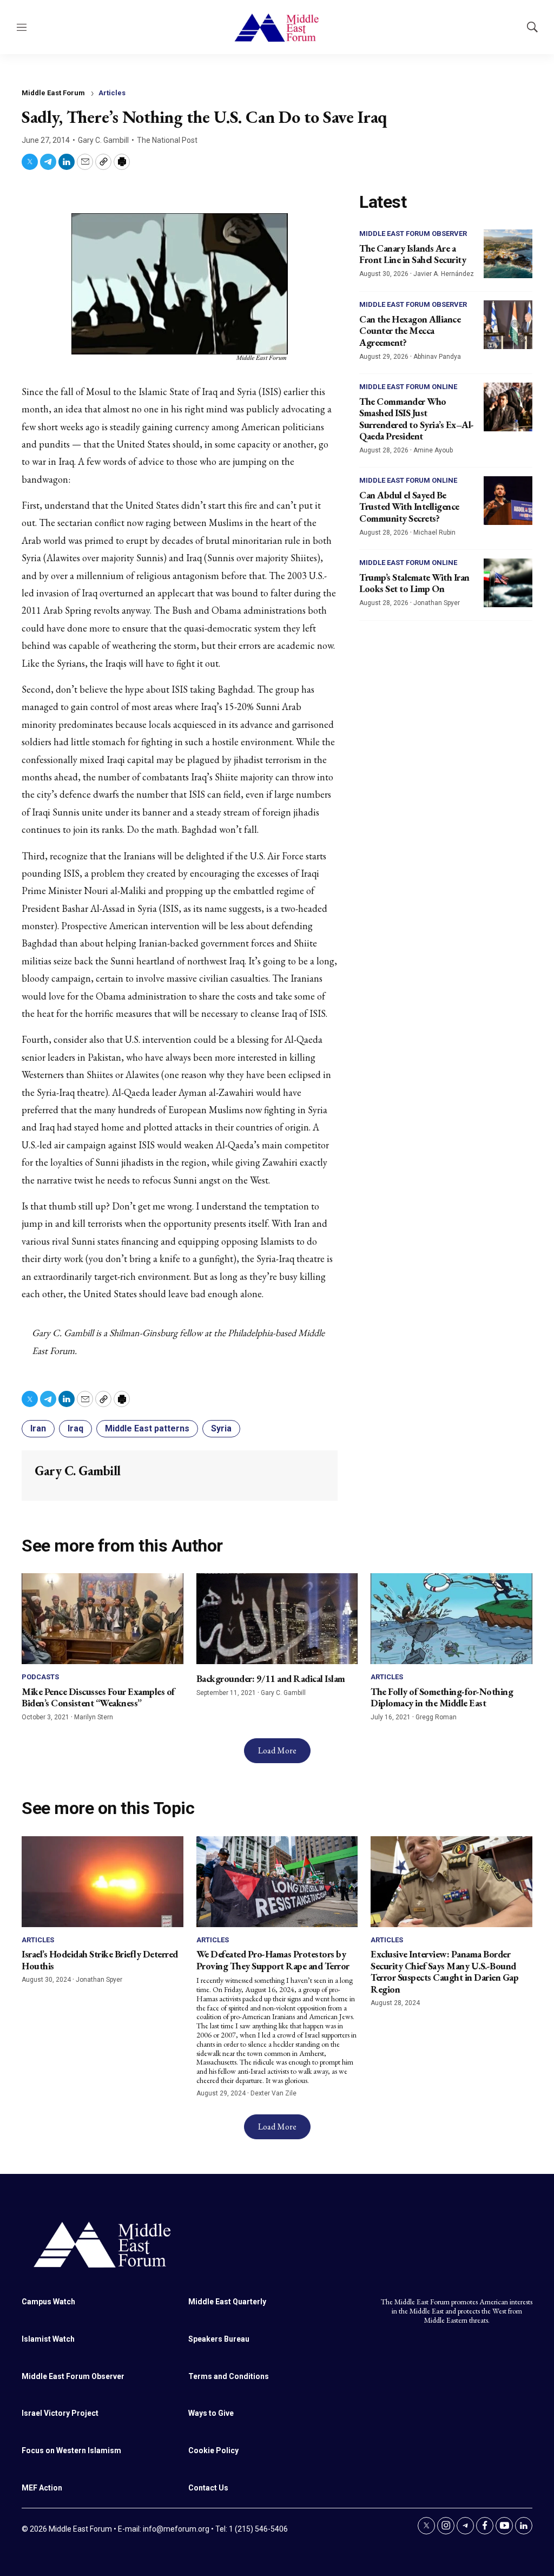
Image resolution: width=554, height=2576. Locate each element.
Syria (221, 1428)
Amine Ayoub (433, 450)
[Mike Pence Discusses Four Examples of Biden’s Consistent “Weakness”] (103, 1619)
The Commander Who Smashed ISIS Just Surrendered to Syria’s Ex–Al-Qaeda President (417, 419)
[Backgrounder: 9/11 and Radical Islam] (277, 1619)
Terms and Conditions (229, 2376)
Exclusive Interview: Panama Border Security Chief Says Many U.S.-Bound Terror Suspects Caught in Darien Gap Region (444, 1972)
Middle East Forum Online (408, 387)
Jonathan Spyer (437, 603)
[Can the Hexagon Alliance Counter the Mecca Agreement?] (508, 325)
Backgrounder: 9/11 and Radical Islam (271, 1678)
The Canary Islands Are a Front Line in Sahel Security (413, 254)
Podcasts (40, 1677)
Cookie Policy (213, 2450)
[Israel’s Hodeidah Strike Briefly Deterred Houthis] (103, 1882)
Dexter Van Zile (273, 2093)
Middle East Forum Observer (413, 234)
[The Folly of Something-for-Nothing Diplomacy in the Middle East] (451, 1619)
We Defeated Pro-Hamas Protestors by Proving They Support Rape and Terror (273, 1960)
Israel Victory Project (60, 2413)
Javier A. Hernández (444, 274)
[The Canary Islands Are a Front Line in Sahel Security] (508, 254)
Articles (112, 93)
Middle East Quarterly (227, 2302)
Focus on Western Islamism (71, 2450)
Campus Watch (48, 2302)
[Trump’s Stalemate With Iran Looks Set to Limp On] (508, 583)
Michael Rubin (434, 533)
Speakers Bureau (219, 2339)
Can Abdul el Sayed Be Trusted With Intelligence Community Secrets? (409, 507)
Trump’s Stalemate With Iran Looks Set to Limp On (414, 583)
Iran (38, 1428)
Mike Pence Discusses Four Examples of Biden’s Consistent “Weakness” (98, 1697)
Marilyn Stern (94, 1717)
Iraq (75, 1428)
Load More (277, 1750)
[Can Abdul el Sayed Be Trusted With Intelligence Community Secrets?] (508, 501)
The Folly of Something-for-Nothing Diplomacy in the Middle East (442, 1697)
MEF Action (42, 2488)
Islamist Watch (48, 2339)
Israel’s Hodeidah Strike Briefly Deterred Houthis (100, 1960)
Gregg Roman (436, 1717)
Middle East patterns (147, 1428)
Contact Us (208, 2488)
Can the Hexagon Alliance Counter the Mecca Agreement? (410, 331)
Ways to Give (211, 2413)
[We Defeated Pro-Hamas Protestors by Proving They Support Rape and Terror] (277, 1882)
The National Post (167, 140)
